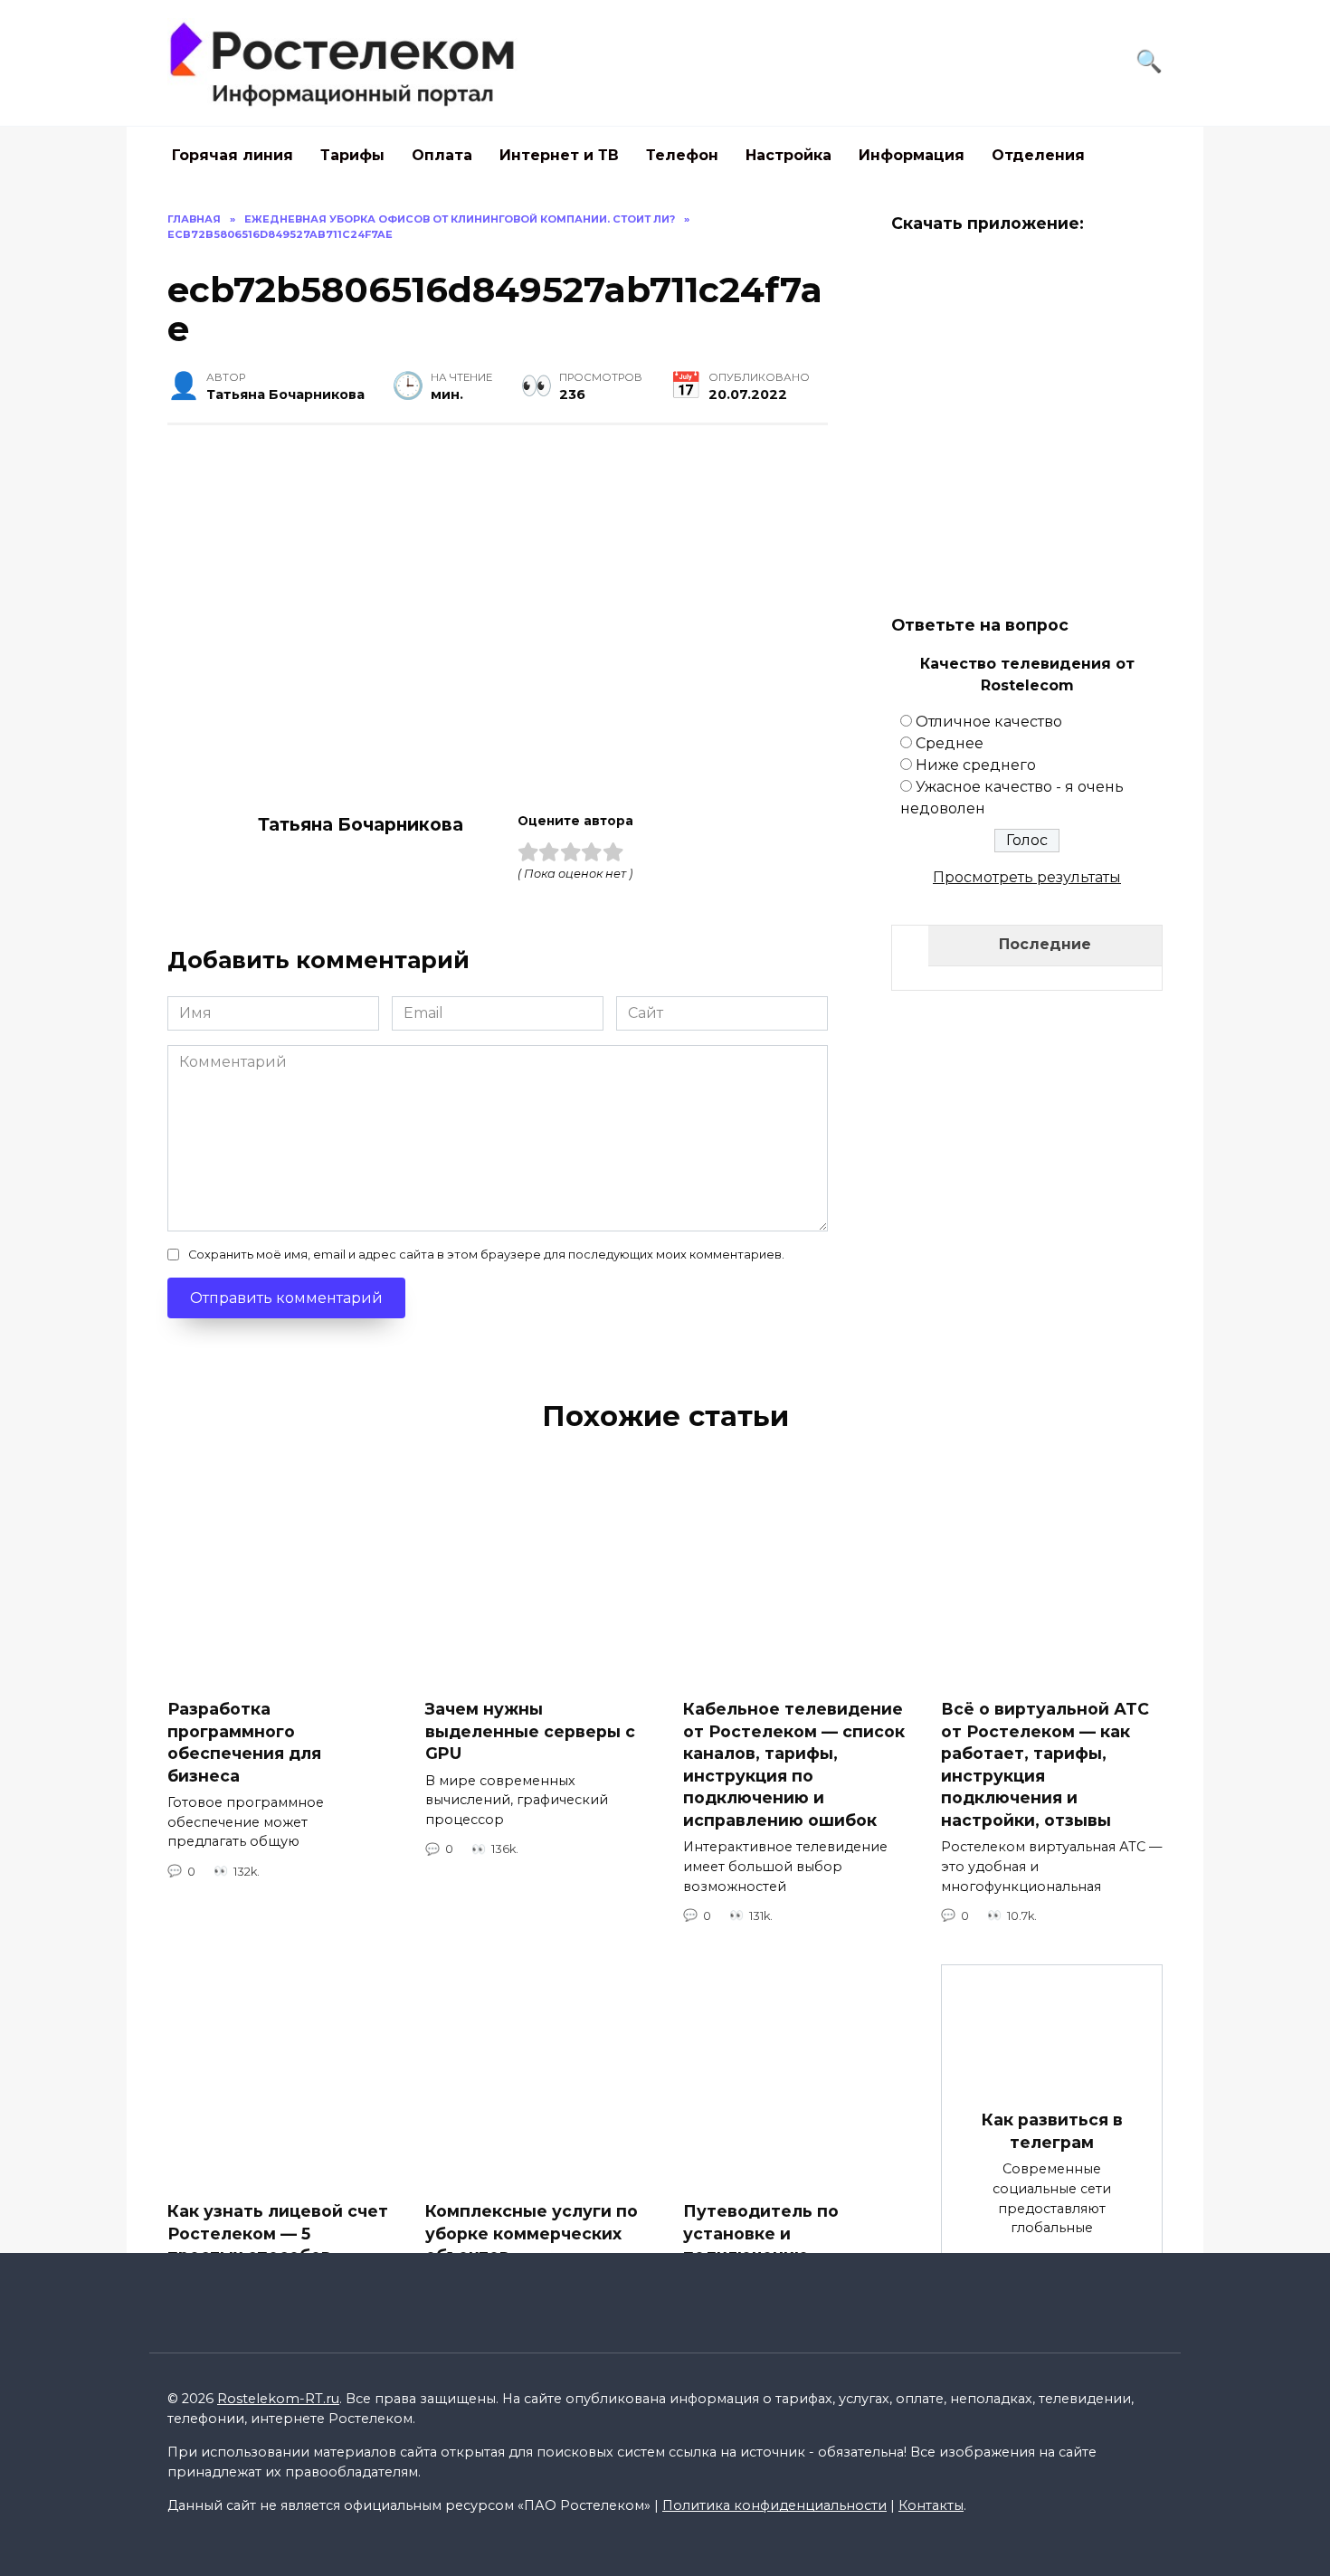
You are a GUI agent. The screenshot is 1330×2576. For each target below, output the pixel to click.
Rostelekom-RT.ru (278, 2399)
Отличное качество (989, 722)
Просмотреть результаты (1027, 877)
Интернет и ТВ (559, 155)
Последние (1045, 944)
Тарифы (352, 155)
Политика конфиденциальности (774, 2505)
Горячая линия (233, 155)
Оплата (442, 155)
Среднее (950, 743)
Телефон (682, 155)
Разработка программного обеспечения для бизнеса (244, 1742)
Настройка (788, 155)
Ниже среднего (976, 765)
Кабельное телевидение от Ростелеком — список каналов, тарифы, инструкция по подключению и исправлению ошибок (794, 1764)
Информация (912, 155)
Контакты (931, 2505)
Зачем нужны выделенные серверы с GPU (530, 1731)
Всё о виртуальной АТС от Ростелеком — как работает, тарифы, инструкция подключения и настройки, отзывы (1045, 1764)
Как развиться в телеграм (1052, 2131)
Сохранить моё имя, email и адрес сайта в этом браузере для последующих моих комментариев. (486, 1255)
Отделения (1038, 155)
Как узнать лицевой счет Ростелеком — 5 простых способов (278, 2233)
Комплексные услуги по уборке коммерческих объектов (532, 2233)
